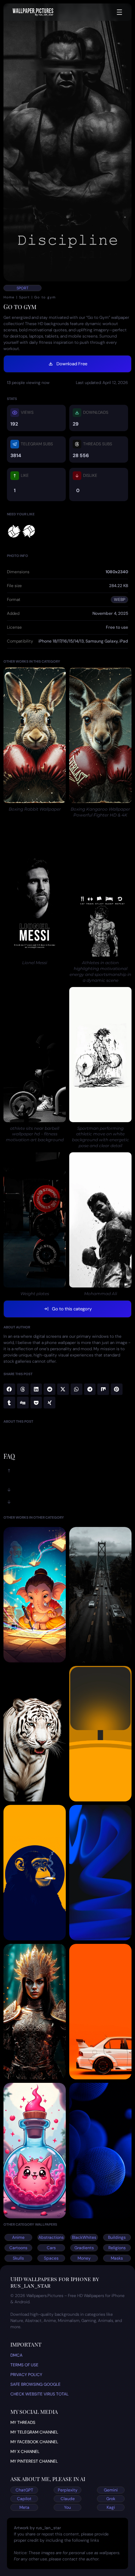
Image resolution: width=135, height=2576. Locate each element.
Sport (22, 288)
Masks (117, 2258)
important (26, 2344)
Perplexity (68, 2490)
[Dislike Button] (29, 531)
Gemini (111, 2490)
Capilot (24, 2499)
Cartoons (18, 2248)
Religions (117, 2248)
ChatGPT (24, 2490)
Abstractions (51, 2237)
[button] (9, 1389)
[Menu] (119, 12)
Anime (18, 2237)
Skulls (18, 2258)
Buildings (117, 2237)
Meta (24, 2507)
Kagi (111, 2507)
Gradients (84, 2248)
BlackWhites (84, 2237)
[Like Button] (14, 531)
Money (84, 2258)
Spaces (51, 2258)
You (67, 2507)
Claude (68, 2499)
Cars (51, 2248)
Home (9, 297)
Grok (111, 2499)
